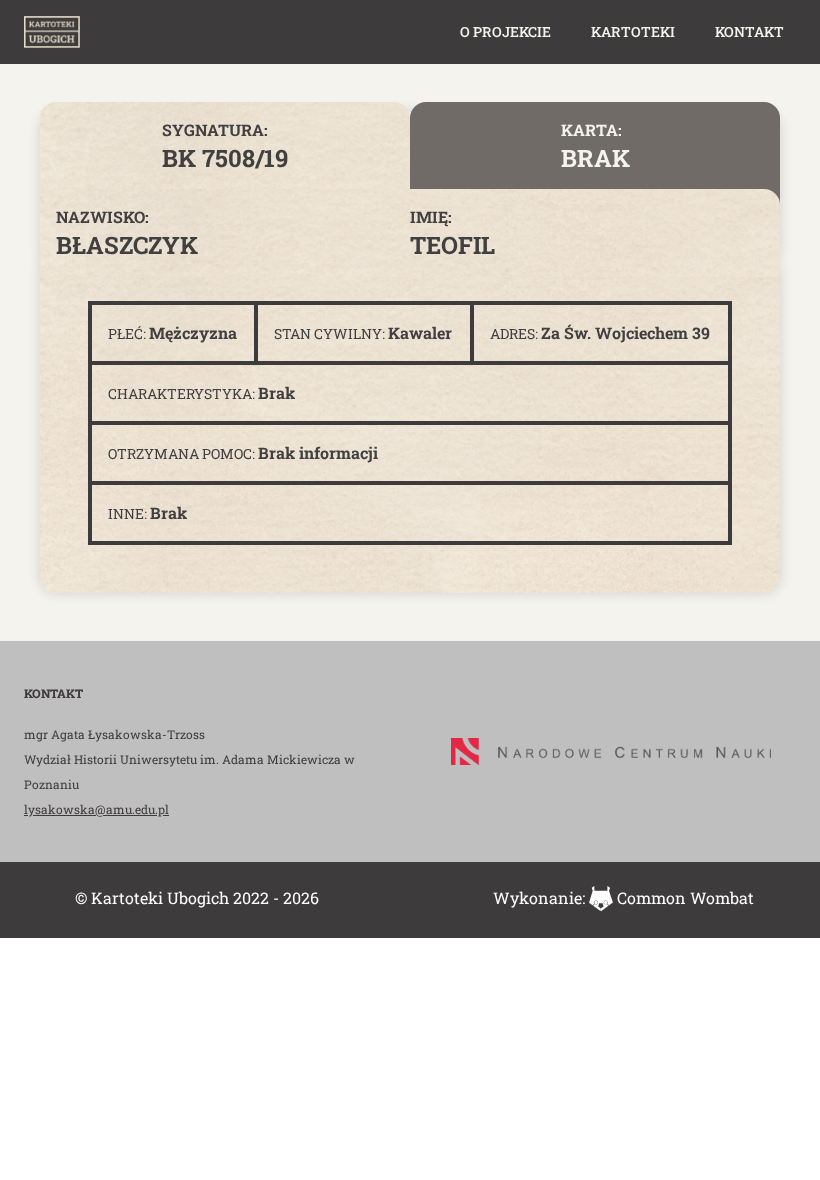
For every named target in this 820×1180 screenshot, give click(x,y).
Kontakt (749, 31)
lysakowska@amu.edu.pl (96, 809)
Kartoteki (633, 31)
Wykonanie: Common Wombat (623, 897)
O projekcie (505, 31)
